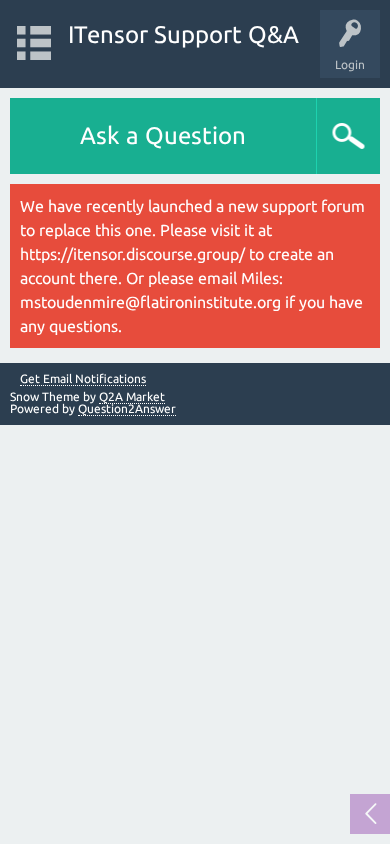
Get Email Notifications (83, 379)
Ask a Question (163, 135)
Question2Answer (127, 408)
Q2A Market (132, 396)
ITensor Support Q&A (183, 34)
